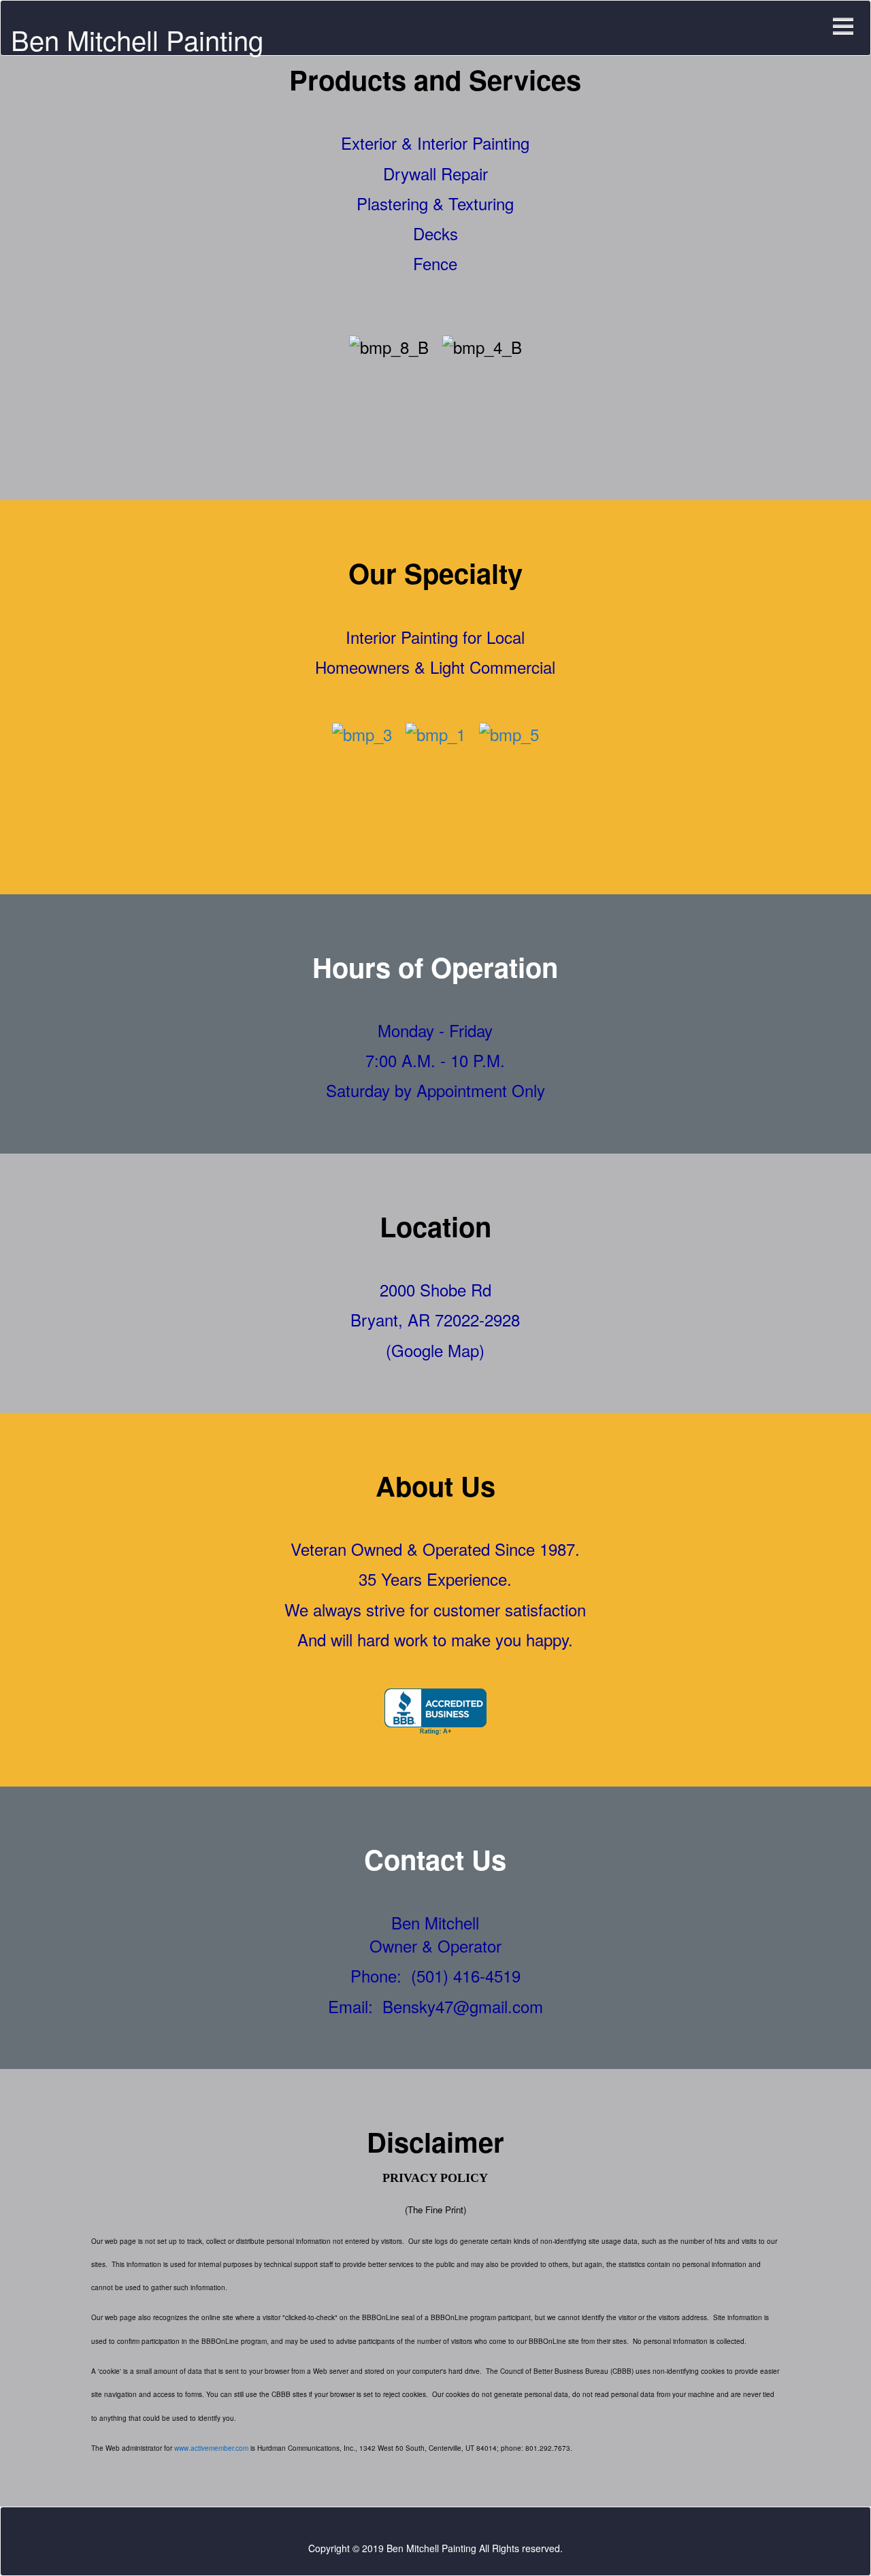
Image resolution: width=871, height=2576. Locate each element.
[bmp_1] (435, 731)
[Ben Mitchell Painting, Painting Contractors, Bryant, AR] (435, 1712)
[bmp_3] (362, 731)
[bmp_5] (509, 731)
